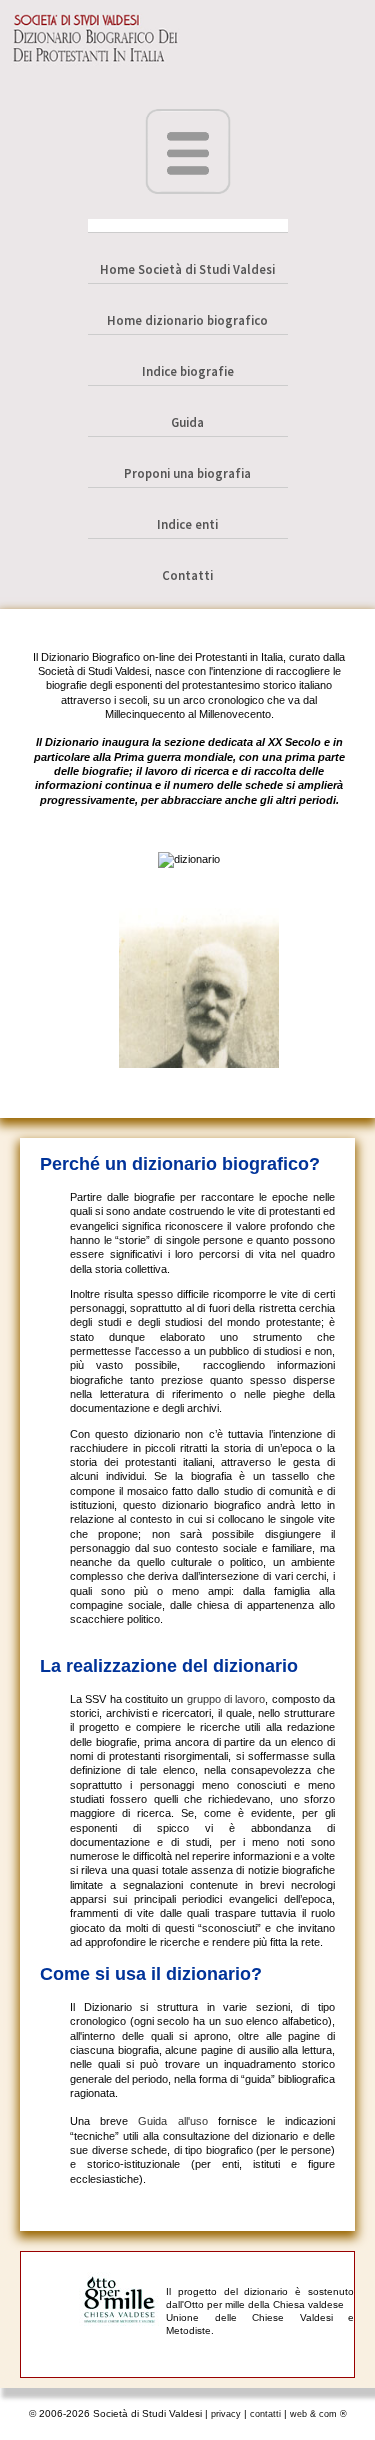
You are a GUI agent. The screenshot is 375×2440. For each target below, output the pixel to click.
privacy (226, 2414)
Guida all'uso (172, 2121)
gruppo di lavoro (226, 1699)
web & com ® (318, 2414)
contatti (265, 2414)
